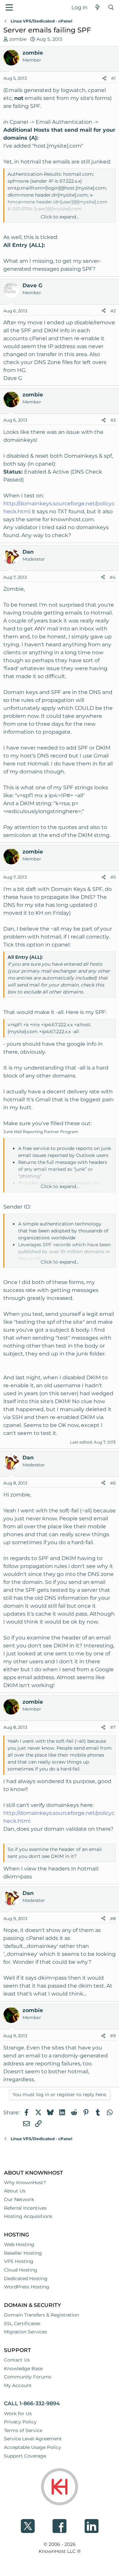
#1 (113, 78)
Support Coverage (25, 2456)
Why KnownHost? (25, 2183)
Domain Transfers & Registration (41, 2315)
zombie (18, 39)
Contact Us (17, 2360)
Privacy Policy (20, 2422)
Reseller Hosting (23, 2253)
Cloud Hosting (21, 2270)
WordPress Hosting (27, 2287)
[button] (9, 7)
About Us (15, 2191)
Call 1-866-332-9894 (32, 2403)
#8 (113, 1918)
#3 (113, 420)
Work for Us (18, 2414)
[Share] (104, 78)
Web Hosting (19, 2244)
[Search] (111, 8)
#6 (113, 1483)
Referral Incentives (25, 2208)
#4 (113, 577)
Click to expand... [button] (60, 217)
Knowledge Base (23, 2369)
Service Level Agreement (33, 2439)
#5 (113, 877)
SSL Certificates (22, 2323)
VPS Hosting (19, 2261)
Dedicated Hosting (26, 2278)
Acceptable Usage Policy (33, 2447)
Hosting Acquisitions (28, 2216)
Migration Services (25, 2332)
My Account (18, 2385)
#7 (113, 1727)
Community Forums (28, 2377)
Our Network (19, 2199)
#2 (113, 311)
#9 (113, 2036)
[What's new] (98, 8)
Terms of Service (23, 2430)
